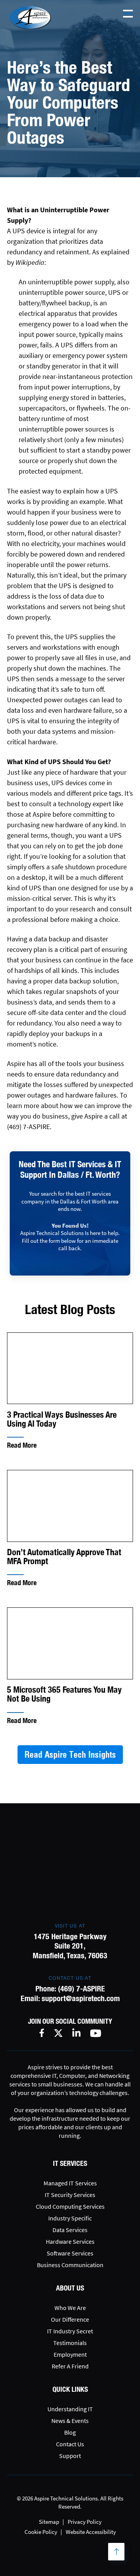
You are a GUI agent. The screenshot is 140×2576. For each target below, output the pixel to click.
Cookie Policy (41, 2532)
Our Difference (70, 2319)
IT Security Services (70, 2195)
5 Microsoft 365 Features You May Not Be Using (64, 1694)
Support (70, 2456)
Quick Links (70, 2389)
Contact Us (70, 2444)
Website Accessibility (91, 2532)
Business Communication (70, 2265)
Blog (70, 2432)
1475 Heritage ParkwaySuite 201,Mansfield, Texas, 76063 (70, 1946)
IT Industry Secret (70, 2331)
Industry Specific (70, 2218)
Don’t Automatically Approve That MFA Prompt (64, 1557)
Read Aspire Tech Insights (70, 1755)
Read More (22, 1445)
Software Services (70, 2253)
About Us (70, 2288)
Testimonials (70, 2343)
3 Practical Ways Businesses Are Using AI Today (62, 1419)
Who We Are (70, 2308)
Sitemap (49, 2522)
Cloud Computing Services (70, 2206)
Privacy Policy (85, 2522)
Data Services (70, 2230)
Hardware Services (70, 2241)
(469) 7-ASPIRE (81, 1988)
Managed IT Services (70, 2183)
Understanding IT (70, 2409)
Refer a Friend (70, 2366)
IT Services (70, 2163)
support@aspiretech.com (81, 1998)
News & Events (70, 2421)
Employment (70, 2354)
